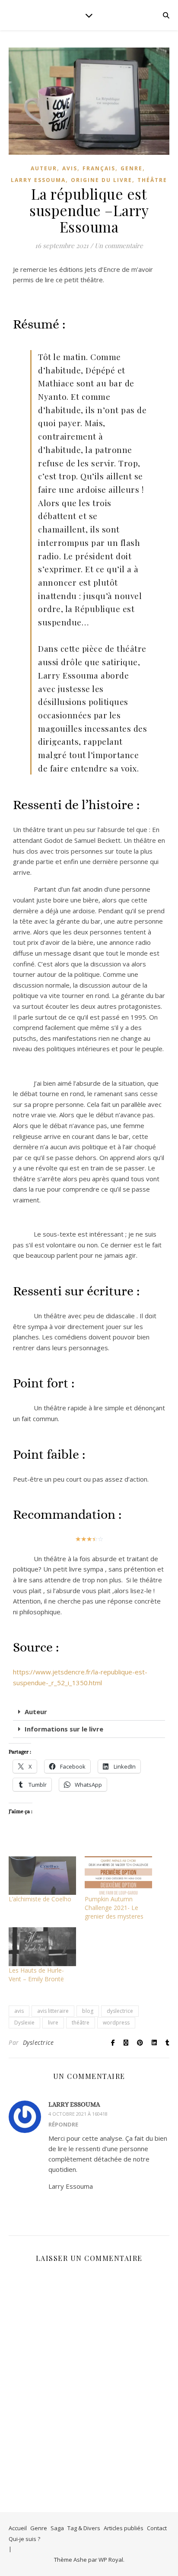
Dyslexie (24, 2023)
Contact (157, 2528)
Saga (57, 2528)
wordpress (116, 2023)
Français (99, 168)
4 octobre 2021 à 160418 (78, 2114)
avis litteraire (53, 2011)
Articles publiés (124, 2528)
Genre (39, 2528)
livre (53, 2023)
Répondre (63, 2124)
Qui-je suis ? (24, 2539)
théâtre (81, 2023)
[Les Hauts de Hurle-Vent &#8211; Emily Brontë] (42, 1946)
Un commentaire (119, 245)
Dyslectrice (38, 2042)
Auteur (44, 168)
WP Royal (111, 2560)
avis (70, 168)
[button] (89, 1712)
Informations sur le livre (64, 1729)
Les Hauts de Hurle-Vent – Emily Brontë (36, 1975)
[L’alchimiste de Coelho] (42, 1876)
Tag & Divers (84, 2528)
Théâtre (152, 180)
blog (88, 2011)
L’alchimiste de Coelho (40, 1899)
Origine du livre (102, 180)
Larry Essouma (38, 180)
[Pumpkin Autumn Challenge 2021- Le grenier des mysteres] (118, 1876)
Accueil (18, 2528)
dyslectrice (120, 2011)
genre (132, 168)
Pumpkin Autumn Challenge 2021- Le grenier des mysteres (114, 1908)
